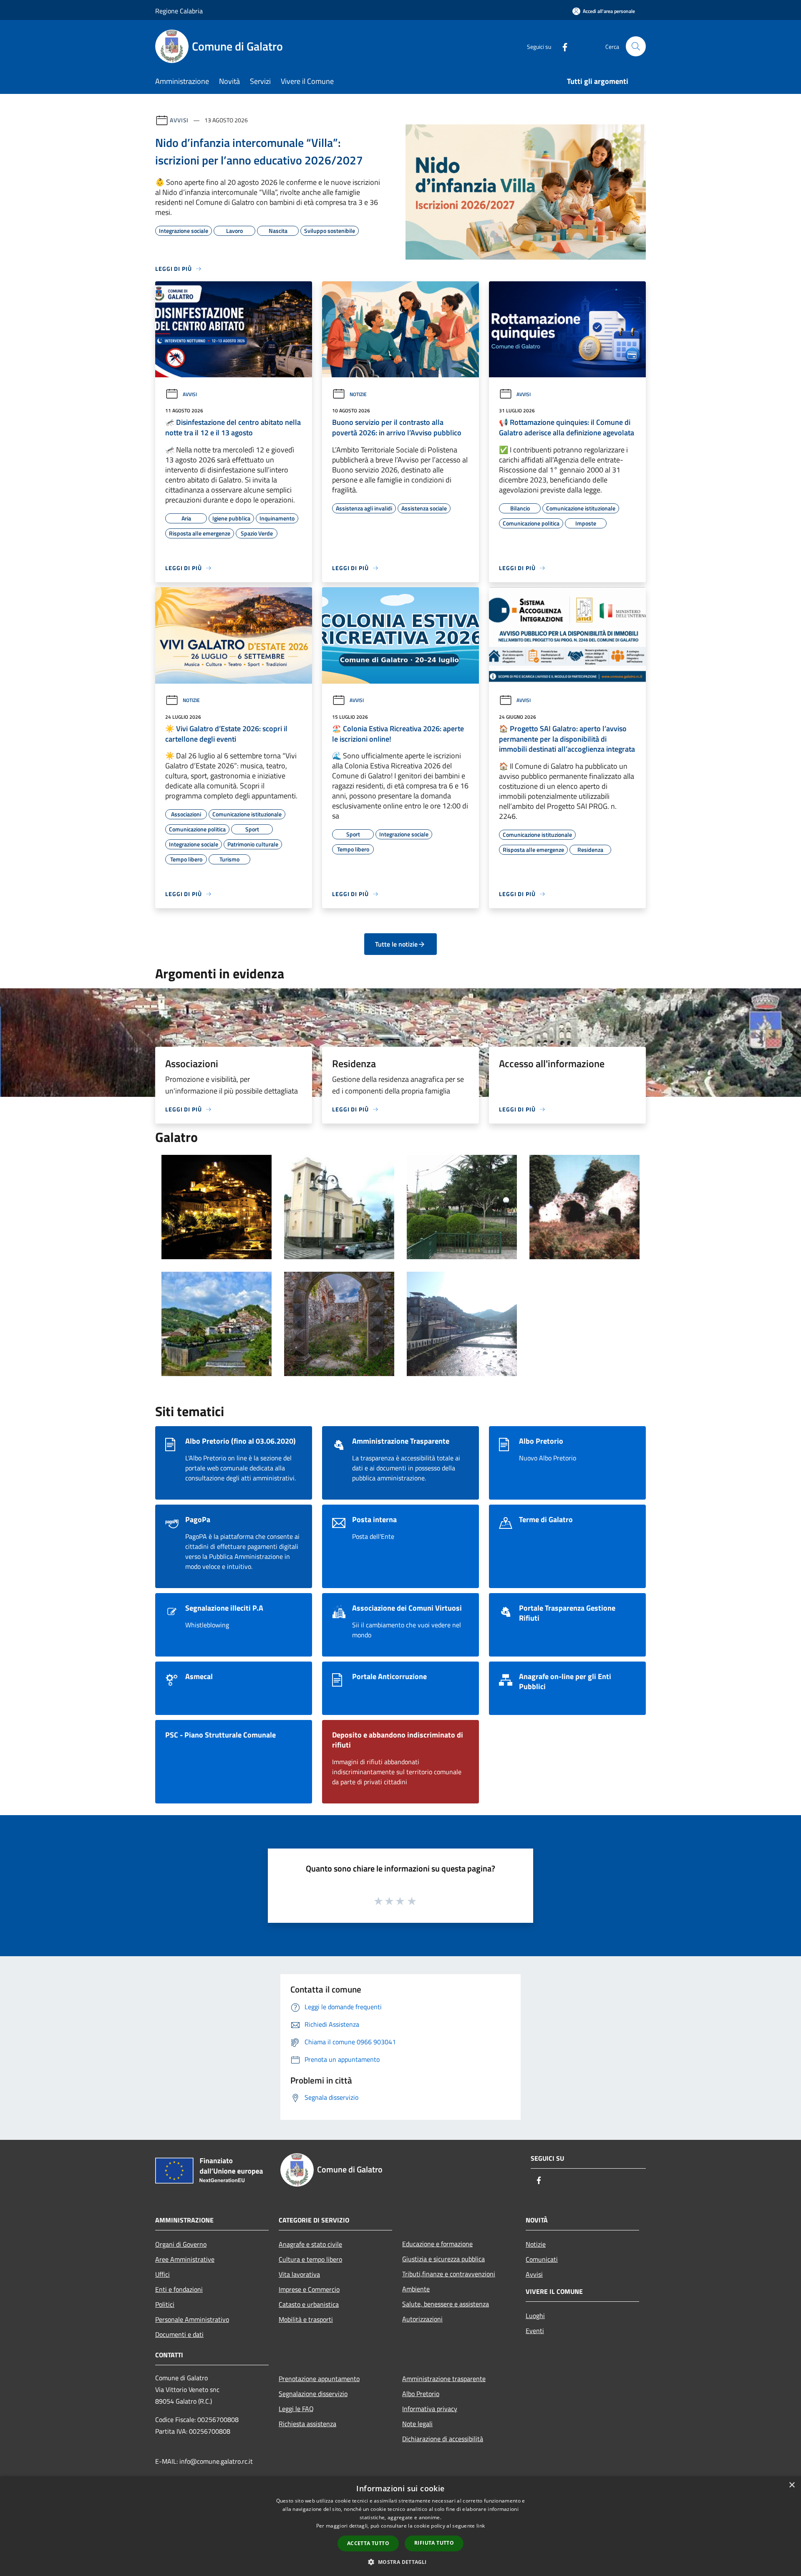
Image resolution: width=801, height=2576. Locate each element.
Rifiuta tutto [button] (434, 2543)
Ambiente (416, 2289)
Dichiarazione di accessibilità (443, 2439)
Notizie (358, 394)
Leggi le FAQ (296, 2409)
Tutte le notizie (396, 944)
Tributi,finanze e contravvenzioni (449, 2274)
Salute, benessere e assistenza (446, 2304)
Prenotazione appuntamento (319, 2379)
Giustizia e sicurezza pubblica (443, 2259)
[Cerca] (636, 46)
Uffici (162, 2274)
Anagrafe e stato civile (310, 2244)
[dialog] (400, 2526)
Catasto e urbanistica (309, 2304)
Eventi (535, 2331)
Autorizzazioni (422, 2319)
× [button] (792, 2485)
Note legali (417, 2424)
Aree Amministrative (185, 2259)
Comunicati (542, 2259)
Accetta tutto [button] (368, 2543)
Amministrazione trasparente (444, 2379)
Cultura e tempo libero (310, 2259)
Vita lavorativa (299, 2274)
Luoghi (535, 2316)
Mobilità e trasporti (306, 2319)
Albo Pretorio (421, 2394)
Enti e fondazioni (179, 2289)
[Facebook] (562, 46)
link (481, 2526)
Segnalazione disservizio (313, 2394)
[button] (400, 2562)
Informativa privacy (430, 2409)
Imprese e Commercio (309, 2289)
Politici (165, 2304)
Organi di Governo (181, 2244)
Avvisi (179, 120)
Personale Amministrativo (192, 2319)
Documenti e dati (179, 2334)
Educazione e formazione (437, 2244)
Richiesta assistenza (307, 2424)
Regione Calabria (179, 11)
